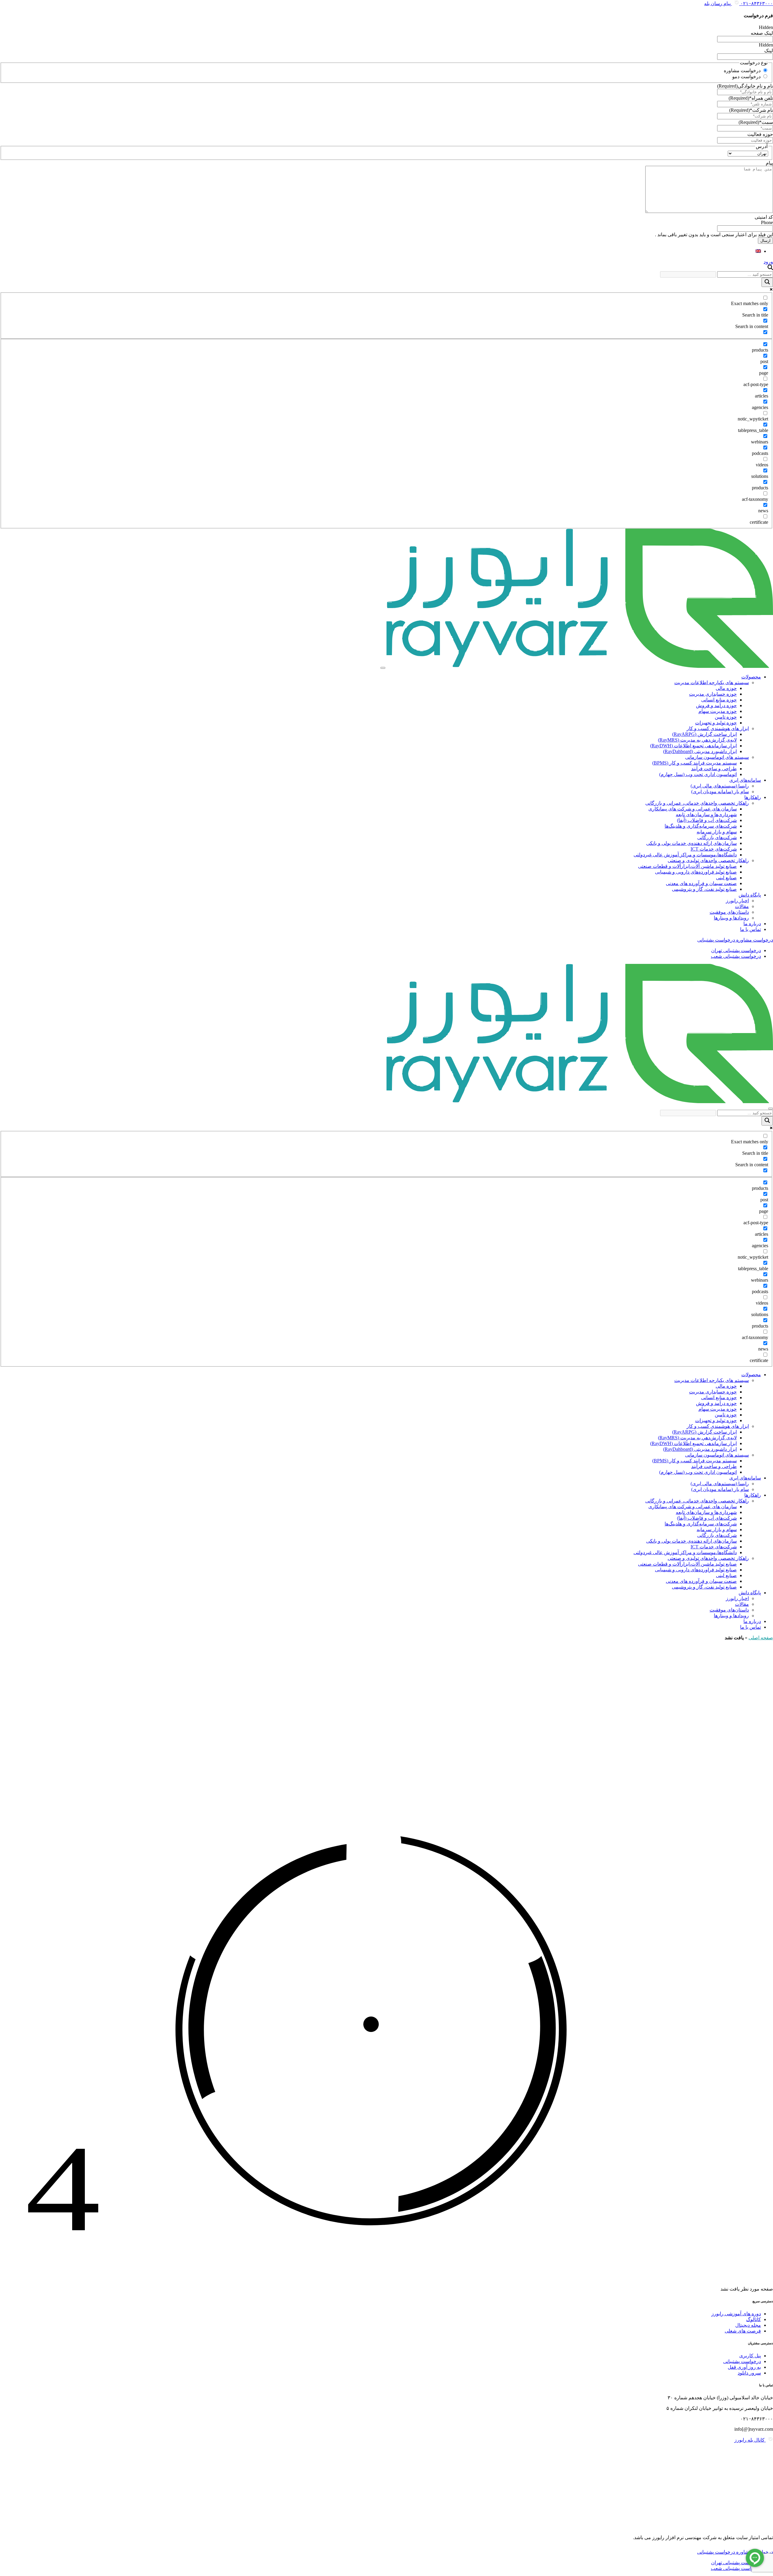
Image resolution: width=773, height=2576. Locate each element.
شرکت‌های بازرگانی (717, 837)
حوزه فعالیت (760, 134)
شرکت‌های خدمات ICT (714, 849)
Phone (767, 222)
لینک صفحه (762, 33)
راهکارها (753, 797)
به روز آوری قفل (744, 2367)
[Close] (771, 1109)
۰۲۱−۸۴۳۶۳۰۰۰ (756, 3)
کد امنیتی (764, 217)
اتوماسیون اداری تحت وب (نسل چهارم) (698, 774)
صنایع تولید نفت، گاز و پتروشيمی (704, 889)
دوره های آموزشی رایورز (736, 2314)
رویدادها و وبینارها (731, 918)
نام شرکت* (751, 110)
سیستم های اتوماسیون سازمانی (717, 757)
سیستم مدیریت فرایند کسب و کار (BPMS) (694, 763)
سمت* (756, 122)
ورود (768, 262)
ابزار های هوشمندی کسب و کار (718, 728)
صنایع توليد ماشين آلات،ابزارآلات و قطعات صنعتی (687, 866)
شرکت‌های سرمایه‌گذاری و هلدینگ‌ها (701, 826)
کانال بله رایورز (750, 2440)
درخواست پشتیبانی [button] (716, 940)
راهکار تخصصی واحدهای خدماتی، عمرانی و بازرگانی (697, 803)
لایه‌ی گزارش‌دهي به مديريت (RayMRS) (697, 740)
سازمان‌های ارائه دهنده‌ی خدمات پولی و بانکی (691, 843)
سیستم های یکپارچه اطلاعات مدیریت (712, 683)
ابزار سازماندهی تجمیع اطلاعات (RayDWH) (693, 746)
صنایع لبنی (726, 878)
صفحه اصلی (761, 1638)
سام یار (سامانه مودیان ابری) (720, 792)
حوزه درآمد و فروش (716, 705)
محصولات (751, 677)
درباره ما (752, 924)
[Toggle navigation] (383, 668)
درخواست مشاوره (742, 71)
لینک (769, 51)
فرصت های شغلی (743, 2331)
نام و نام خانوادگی (745, 86)
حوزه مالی (726, 688)
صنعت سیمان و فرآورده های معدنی (701, 883)
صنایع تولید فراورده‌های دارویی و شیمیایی (696, 872)
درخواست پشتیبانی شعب (736, 956)
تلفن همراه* (751, 98)
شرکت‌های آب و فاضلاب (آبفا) (707, 820)
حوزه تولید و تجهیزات (716, 723)
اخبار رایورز (737, 901)
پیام (769, 163)
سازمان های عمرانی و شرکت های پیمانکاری (693, 809)
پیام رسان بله (718, 3)
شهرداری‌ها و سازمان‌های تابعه (706, 815)
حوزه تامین (726, 717)
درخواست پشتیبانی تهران (736, 950)
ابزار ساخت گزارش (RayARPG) (704, 734)
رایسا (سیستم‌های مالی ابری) (720, 786)
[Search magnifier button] (767, 282)
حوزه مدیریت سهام (718, 711)
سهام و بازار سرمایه (717, 832)
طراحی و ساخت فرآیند (714, 769)
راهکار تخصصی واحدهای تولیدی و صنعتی (708, 860)
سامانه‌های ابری (745, 780)
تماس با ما (751, 929)
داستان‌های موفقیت (729, 912)
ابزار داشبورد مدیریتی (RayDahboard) (700, 751)
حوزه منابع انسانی (719, 700)
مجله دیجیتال (748, 2325)
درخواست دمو (746, 77)
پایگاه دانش (750, 895)
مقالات (742, 906)
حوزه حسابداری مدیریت (713, 694)
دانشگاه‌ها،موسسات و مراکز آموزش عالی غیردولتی (685, 855)
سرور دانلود (749, 2373)
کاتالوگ (754, 2319)
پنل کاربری (750, 2356)
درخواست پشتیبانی (742, 2361)
